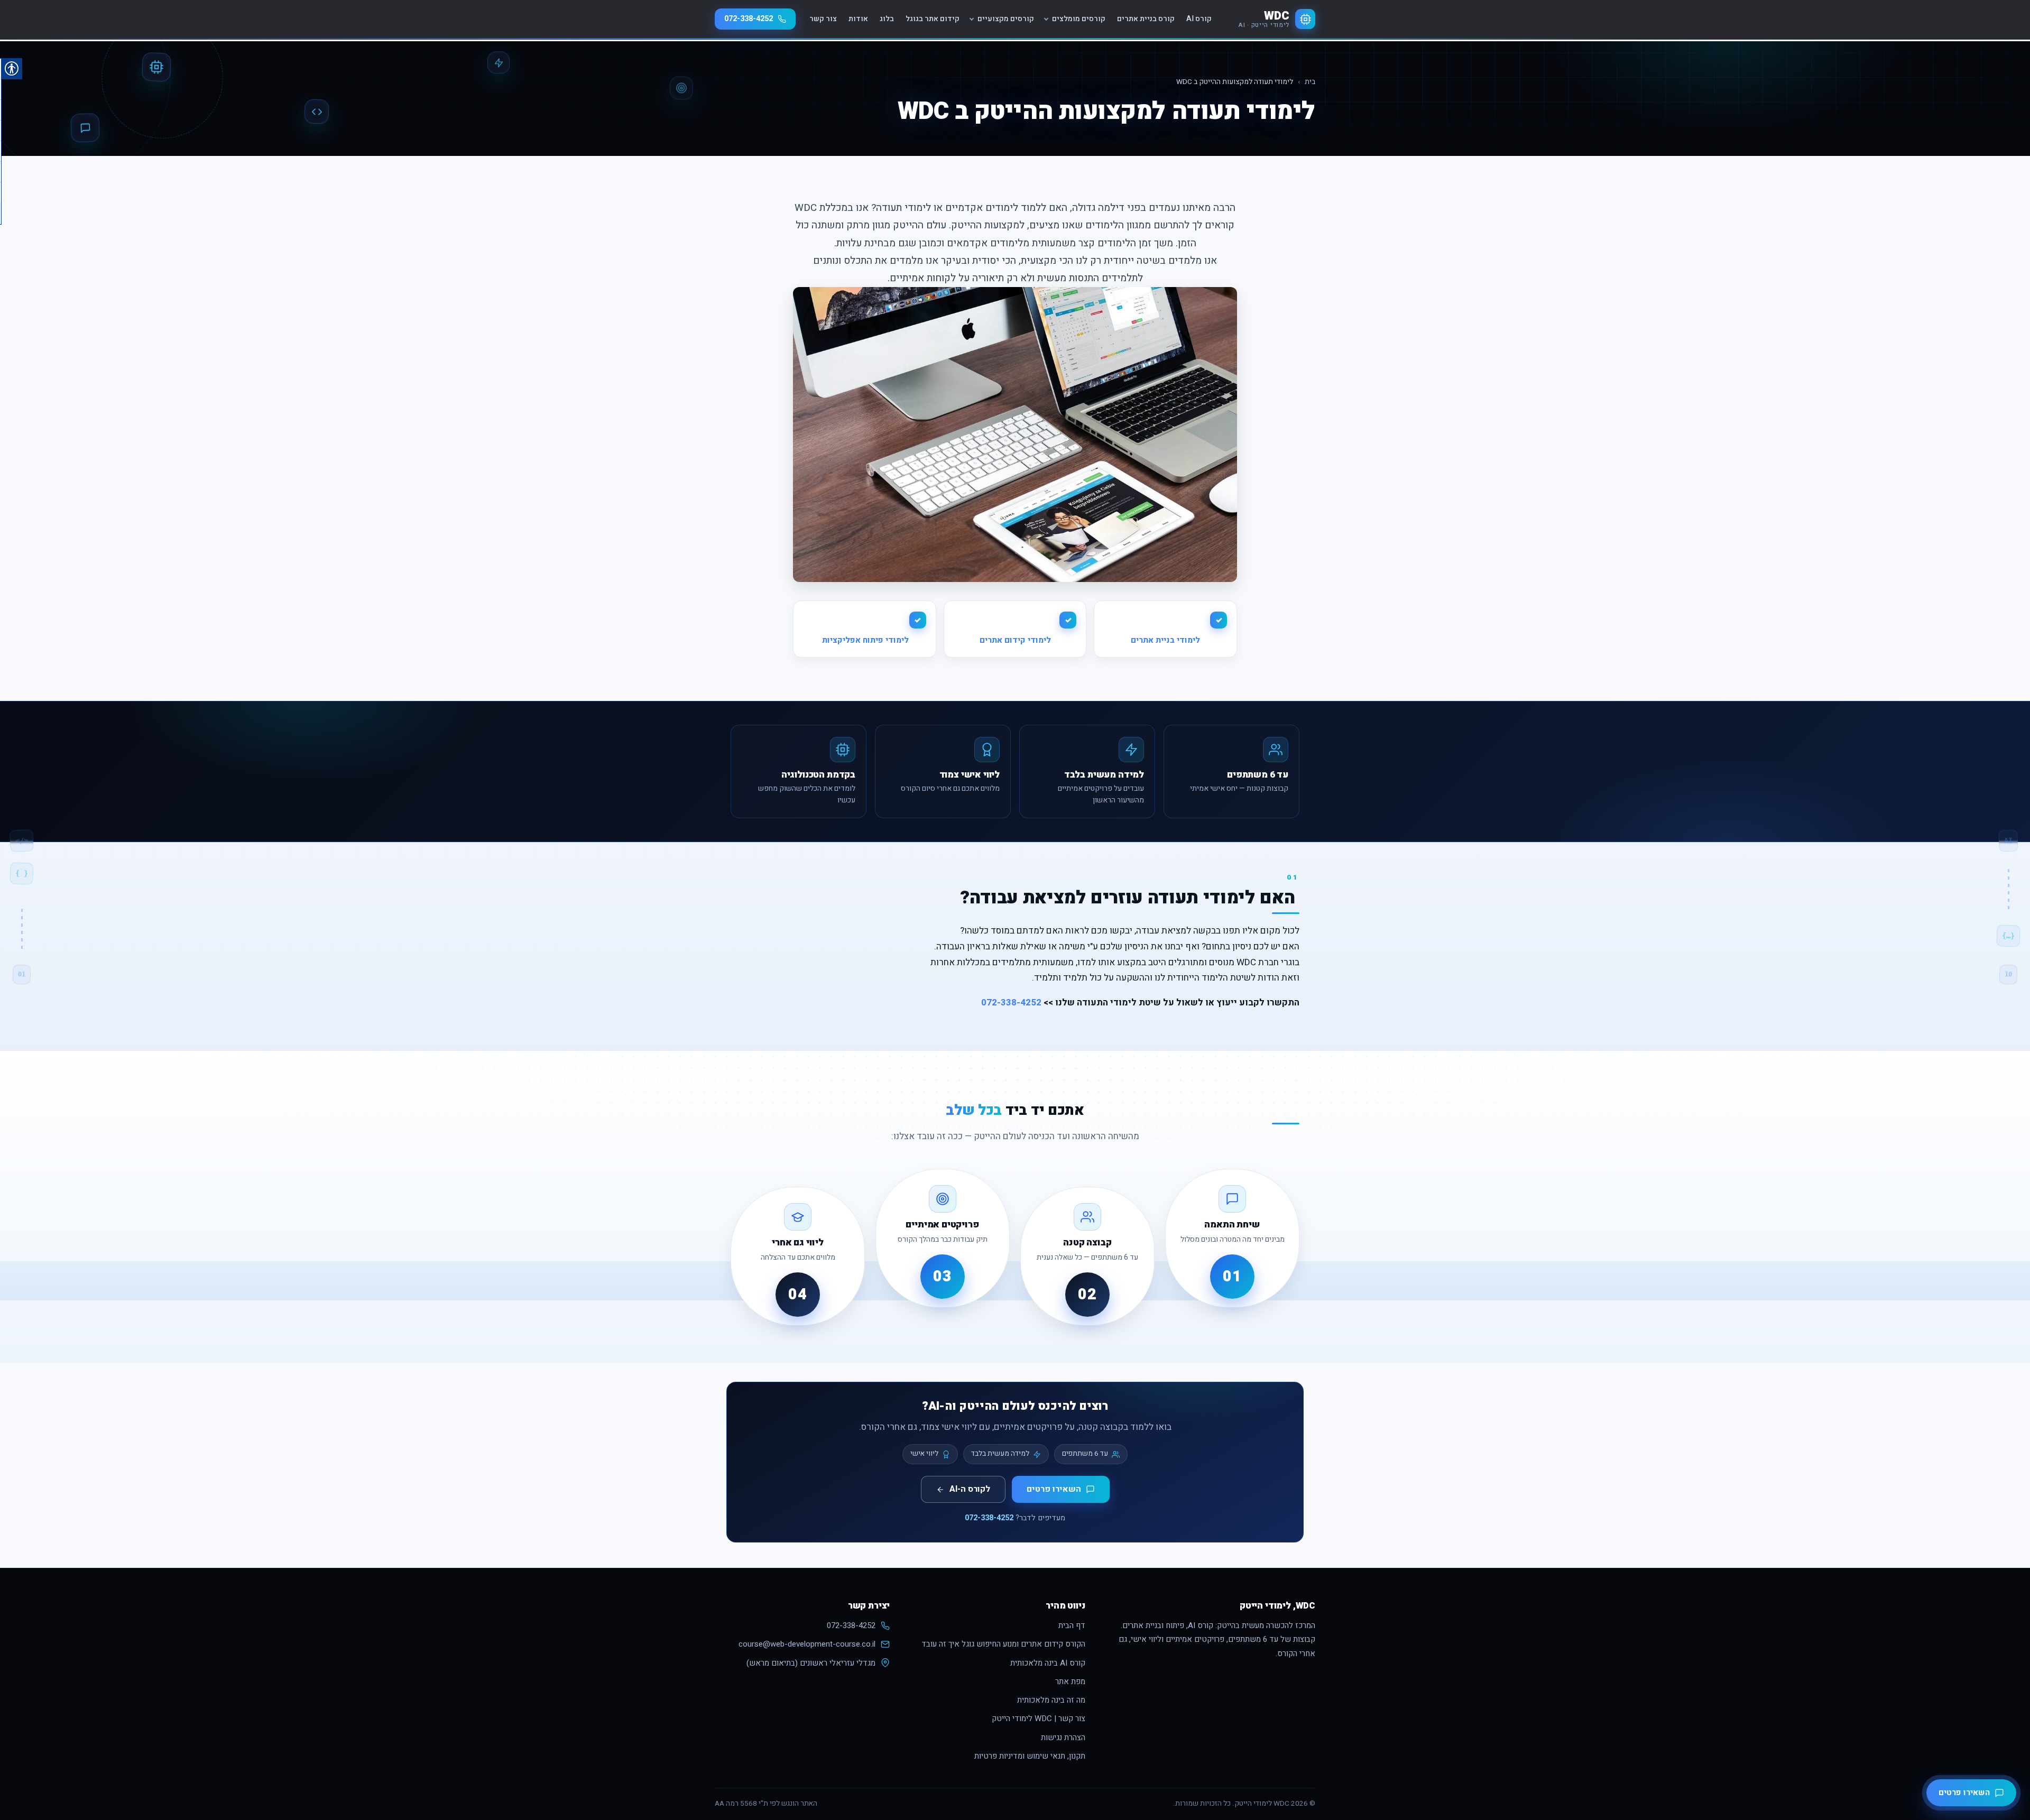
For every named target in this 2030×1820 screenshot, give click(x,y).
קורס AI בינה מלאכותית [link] (1048, 1663)
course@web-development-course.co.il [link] (807, 1644)
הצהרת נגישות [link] (1063, 1738)
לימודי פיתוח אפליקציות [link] (864, 640)
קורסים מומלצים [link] (1079, 19)
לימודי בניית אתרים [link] (1165, 640)
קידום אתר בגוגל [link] (933, 19)
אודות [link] (858, 19)
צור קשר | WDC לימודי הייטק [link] (1039, 1719)
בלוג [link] (887, 19)
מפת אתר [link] (1070, 1682)
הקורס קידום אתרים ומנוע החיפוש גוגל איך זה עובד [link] (1003, 1644)
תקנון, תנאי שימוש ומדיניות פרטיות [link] (1030, 1756)
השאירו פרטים (1054, 1489)
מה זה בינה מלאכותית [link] (1051, 1700)
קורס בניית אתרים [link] (1146, 19)
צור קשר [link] (823, 19)
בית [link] (1310, 82)
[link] (1277, 19)
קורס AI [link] (1199, 19)
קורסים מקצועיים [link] (1006, 19)
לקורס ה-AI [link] (970, 1489)
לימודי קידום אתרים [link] (1015, 640)
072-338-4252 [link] (749, 19)
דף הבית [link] (1072, 1625)
